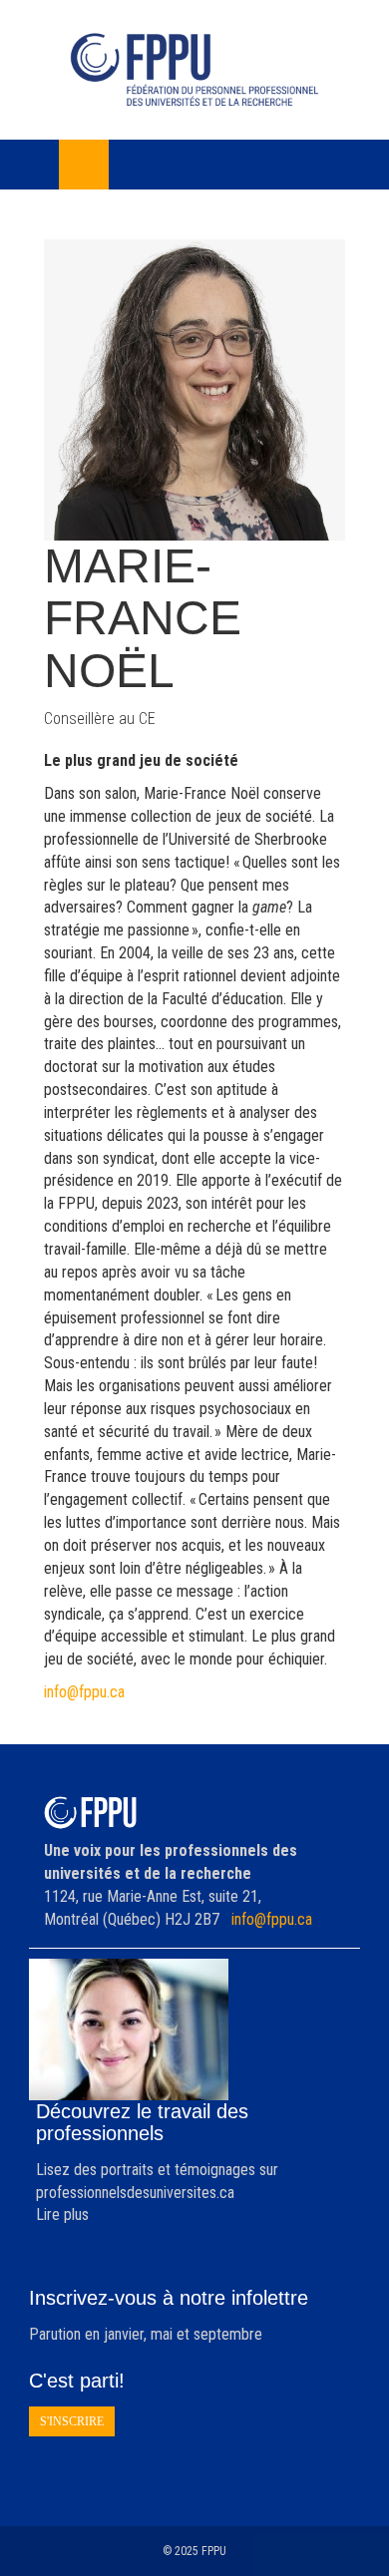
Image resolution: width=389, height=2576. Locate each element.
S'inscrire (72, 2421)
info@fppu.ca (84, 1692)
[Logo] (194, 70)
